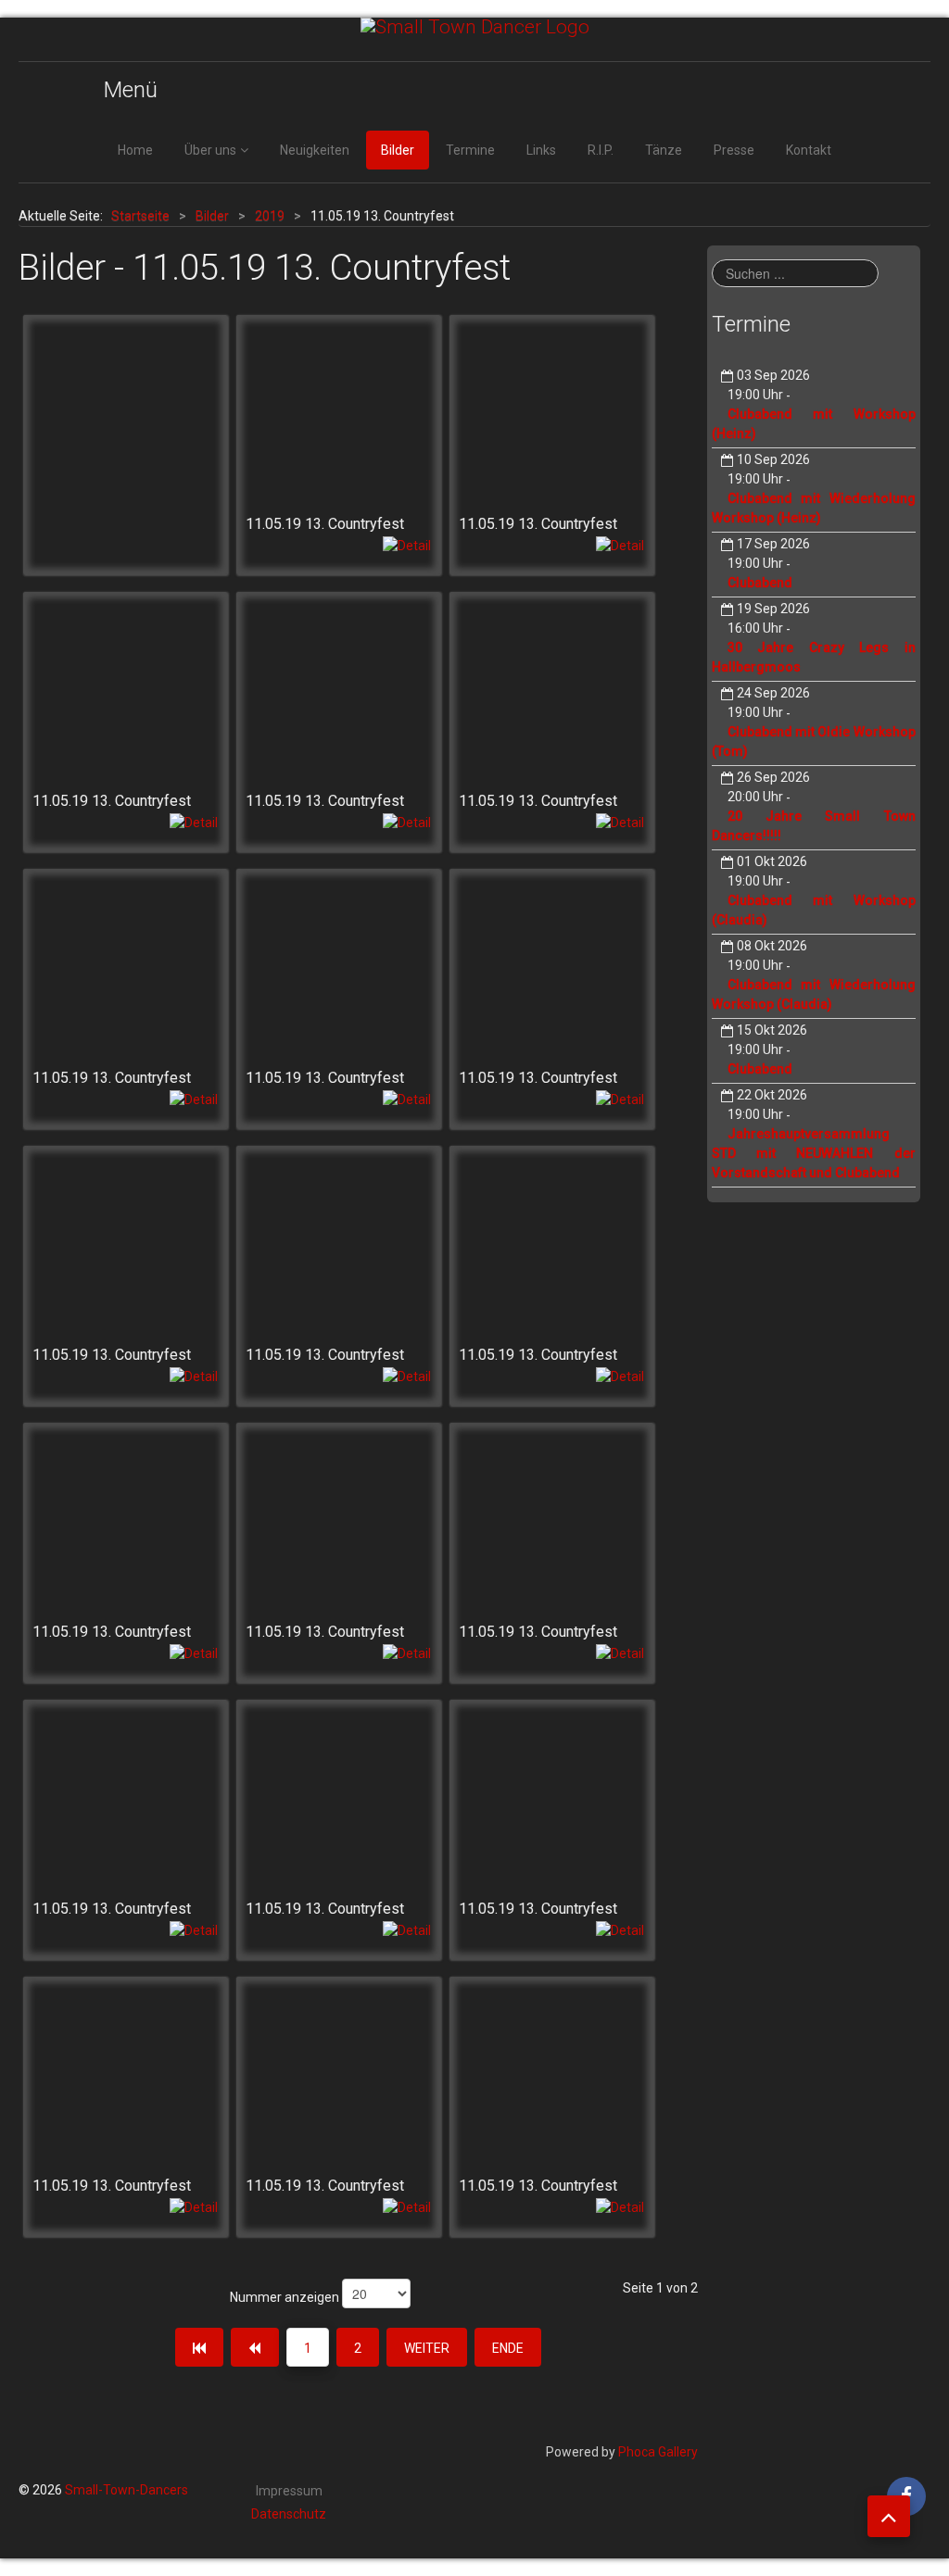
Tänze (664, 150)
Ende (508, 2348)
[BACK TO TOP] (889, 2516)
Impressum (289, 2491)
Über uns (210, 150)
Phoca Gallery (658, 2452)
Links (541, 150)
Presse (734, 150)
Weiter (427, 2348)
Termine (470, 150)
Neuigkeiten (315, 150)
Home (135, 150)
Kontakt (809, 150)
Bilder (398, 150)
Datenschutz (289, 2514)
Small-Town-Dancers (127, 2490)
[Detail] (407, 545)
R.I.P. (601, 150)
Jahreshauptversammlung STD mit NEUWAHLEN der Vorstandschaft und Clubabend (814, 1153)
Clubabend (760, 583)
